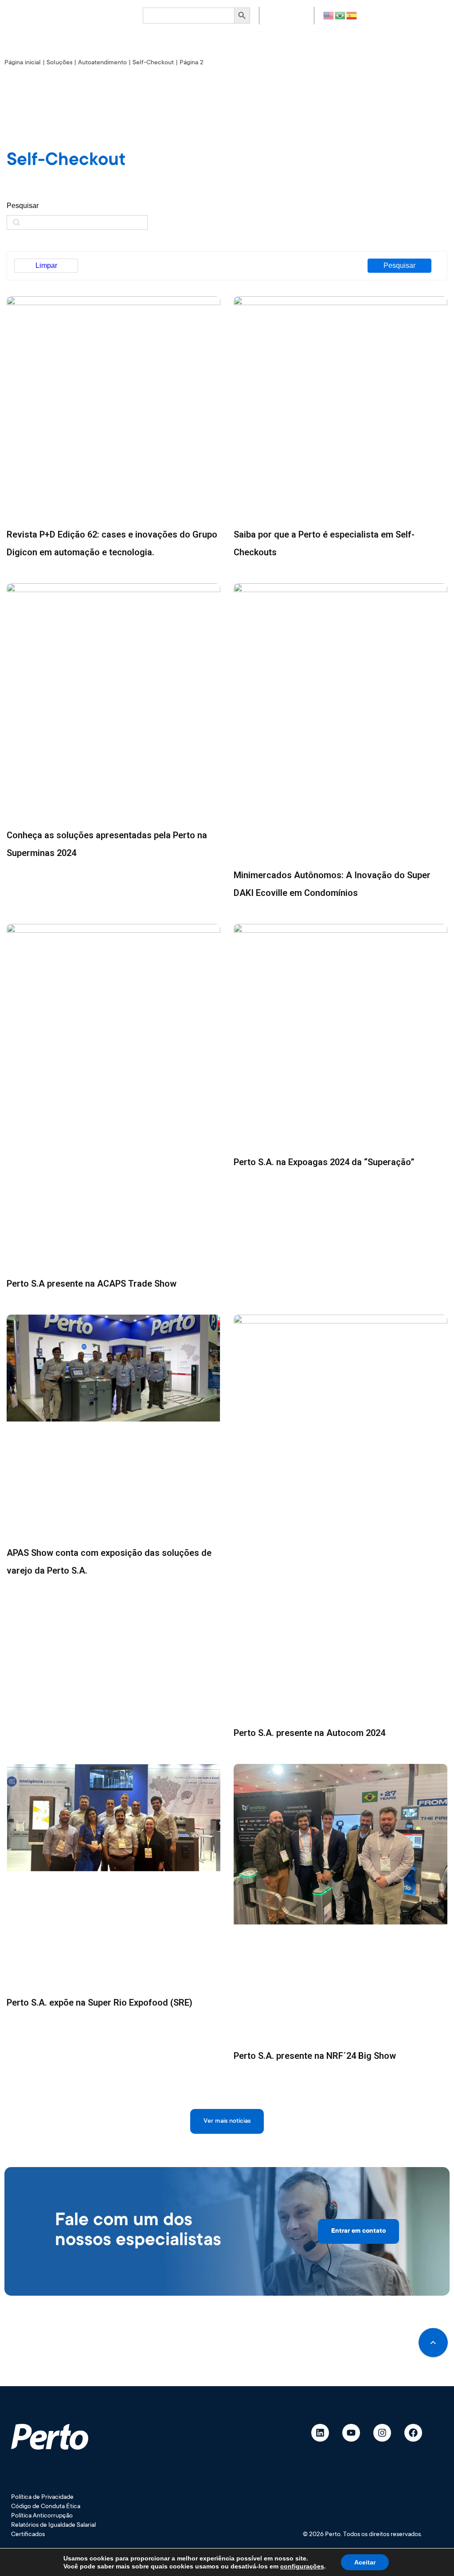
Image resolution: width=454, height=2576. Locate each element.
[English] (329, 15)
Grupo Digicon (287, 15)
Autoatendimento (102, 63)
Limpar (46, 265)
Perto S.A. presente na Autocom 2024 (309, 1733)
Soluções (59, 63)
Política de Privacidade (42, 2497)
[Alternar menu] (93, 16)
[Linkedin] (320, 2433)
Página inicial (23, 63)
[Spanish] (352, 15)
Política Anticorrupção (42, 2516)
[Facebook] (413, 2433)
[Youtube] (351, 2433)
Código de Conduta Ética (46, 2507)
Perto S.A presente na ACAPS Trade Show (92, 1284)
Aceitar (365, 2562)
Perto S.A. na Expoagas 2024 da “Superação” (324, 1162)
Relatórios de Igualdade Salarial (53, 2525)
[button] (227, 2121)
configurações (302, 2566)
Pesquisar (399, 265)
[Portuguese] (340, 15)
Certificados (28, 2535)
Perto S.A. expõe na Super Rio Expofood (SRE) (100, 2003)
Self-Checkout (153, 63)
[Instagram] (382, 2433)
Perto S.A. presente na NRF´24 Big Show (315, 2056)
